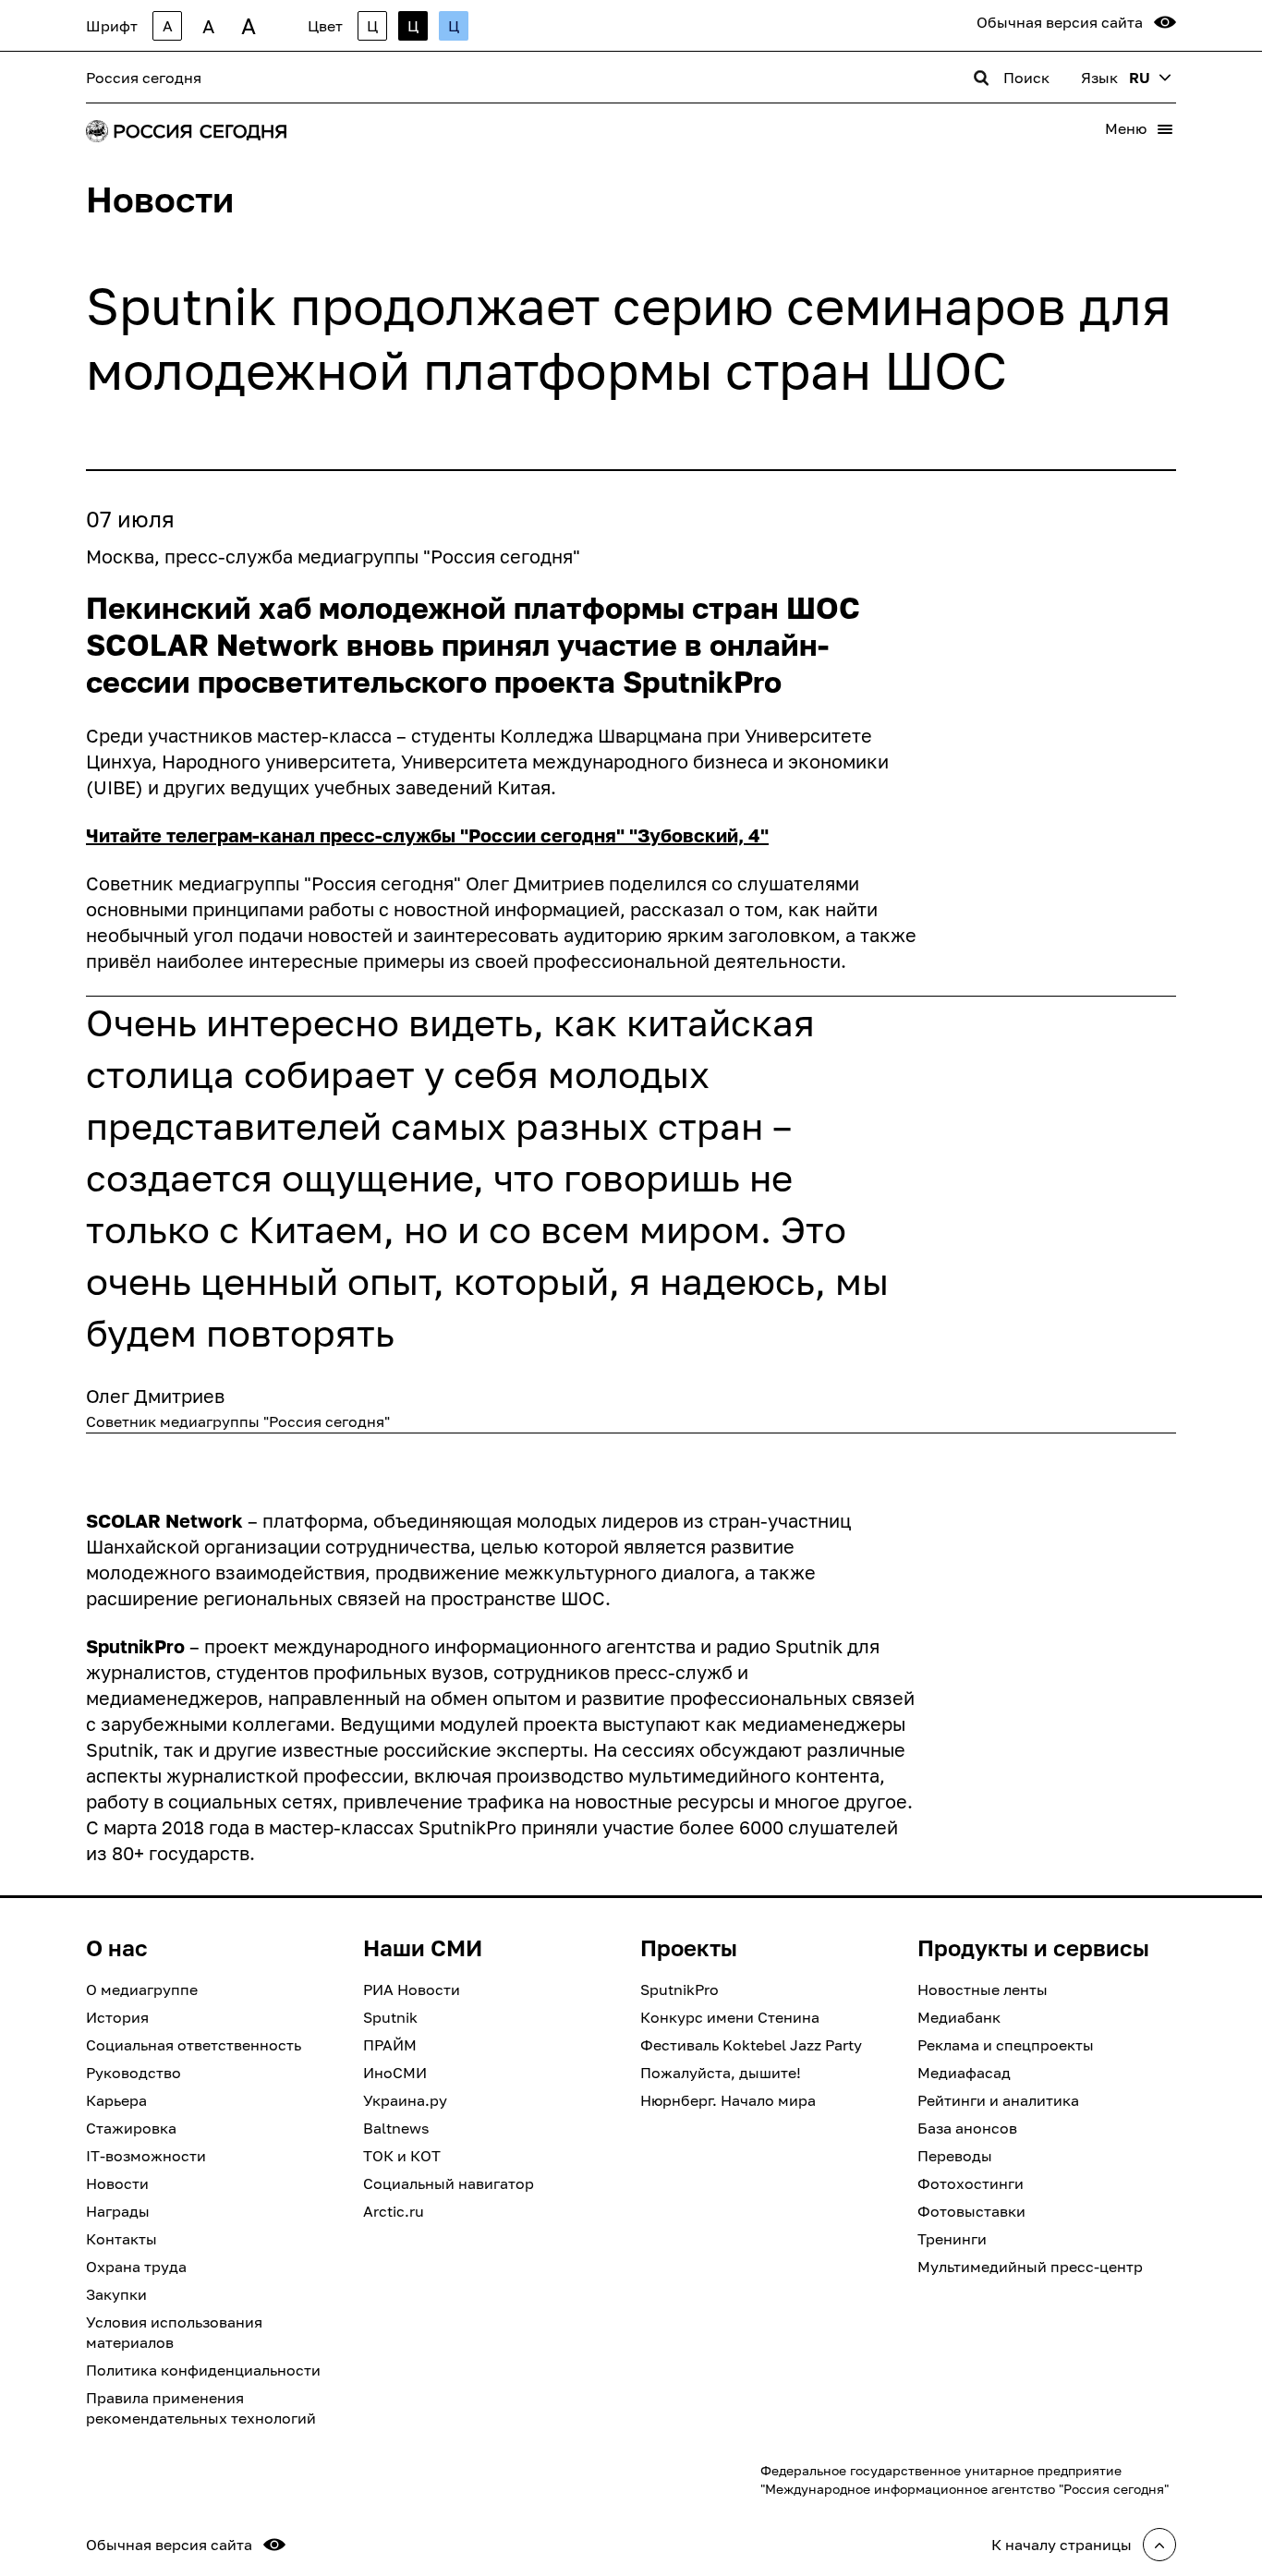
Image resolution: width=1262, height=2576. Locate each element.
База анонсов (967, 2128)
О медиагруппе (142, 1989)
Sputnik (390, 2017)
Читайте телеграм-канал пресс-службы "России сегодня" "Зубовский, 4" (427, 835)
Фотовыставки (971, 2211)
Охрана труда (136, 2267)
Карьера (116, 2100)
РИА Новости (412, 1989)
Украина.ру (405, 2100)
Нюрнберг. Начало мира (728, 2100)
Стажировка (131, 2128)
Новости (117, 2183)
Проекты (689, 1948)
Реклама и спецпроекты (1006, 2045)
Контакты (121, 2239)
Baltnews (396, 2128)
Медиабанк (959, 2017)
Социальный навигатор (449, 2183)
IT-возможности (146, 2156)
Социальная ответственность (194, 2045)
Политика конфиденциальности (203, 2370)
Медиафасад (964, 2073)
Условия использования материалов (174, 2332)
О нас (117, 1948)
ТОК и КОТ (402, 2156)
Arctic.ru (394, 2211)
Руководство (133, 2073)
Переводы (955, 2156)
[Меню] (1165, 129)
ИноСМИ (395, 2073)
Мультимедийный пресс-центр (1030, 2267)
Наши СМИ (423, 1948)
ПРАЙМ (390, 2045)
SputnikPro (680, 1989)
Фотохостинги (971, 2183)
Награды (118, 2211)
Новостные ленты (983, 1989)
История (117, 2017)
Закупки (116, 2294)
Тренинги (952, 2239)
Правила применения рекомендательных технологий (201, 2408)
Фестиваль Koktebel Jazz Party (751, 2045)
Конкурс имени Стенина (730, 2017)
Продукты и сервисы (1033, 1948)
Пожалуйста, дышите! (721, 2073)
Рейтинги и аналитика (998, 2100)
